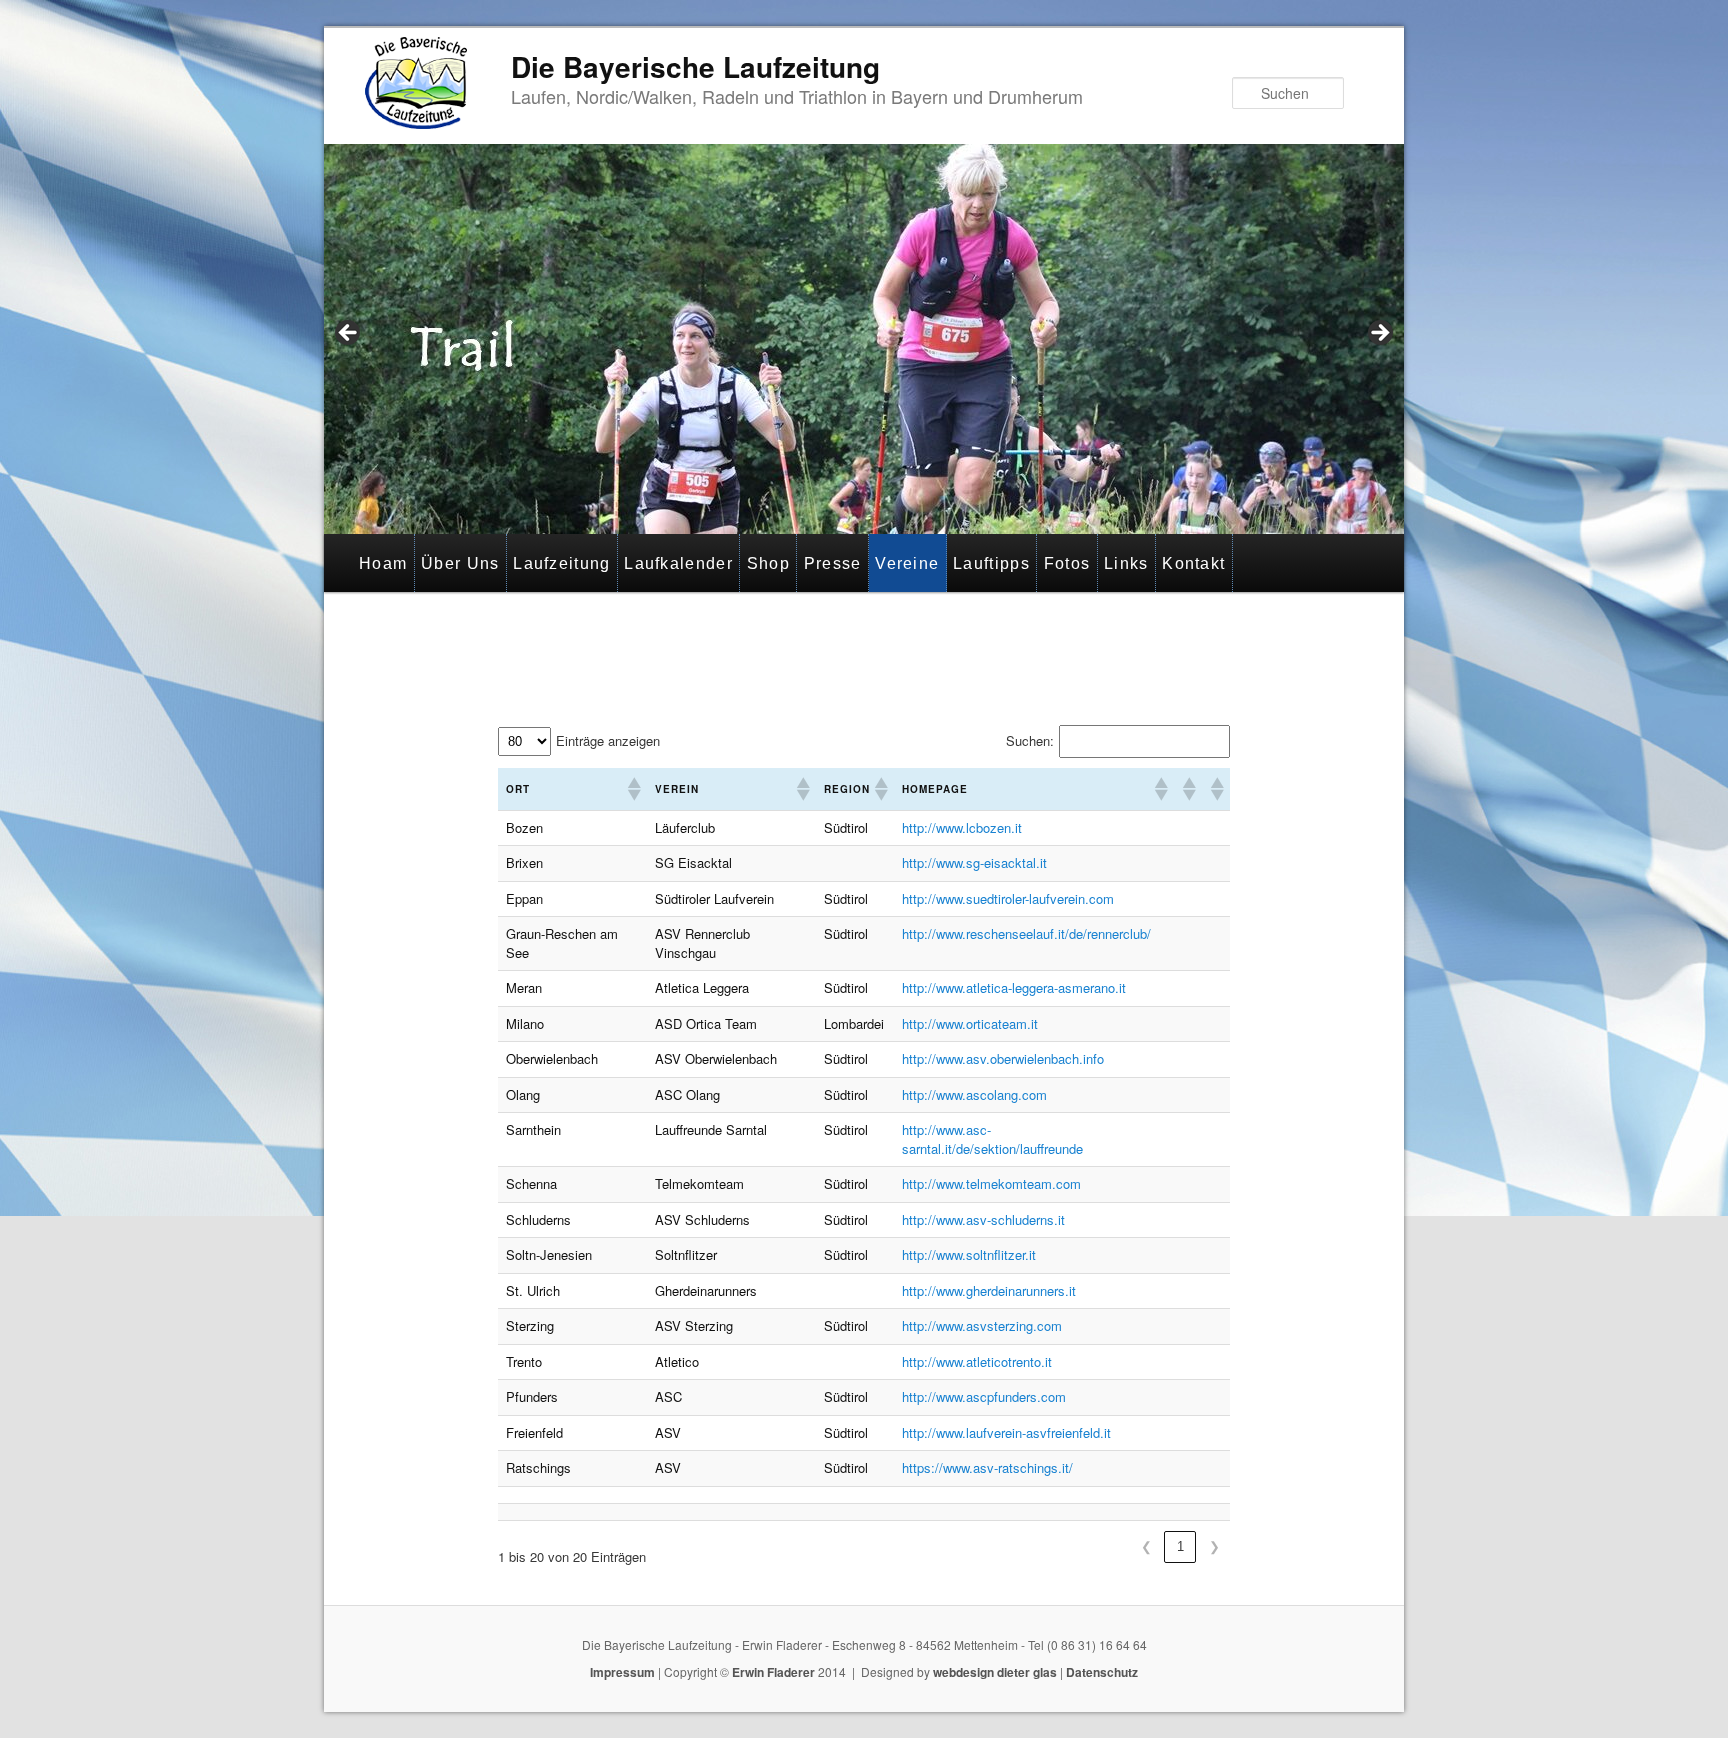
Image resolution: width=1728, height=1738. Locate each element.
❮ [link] (1146, 1546)
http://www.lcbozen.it (962, 827)
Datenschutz (1102, 1672)
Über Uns (460, 563)
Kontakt (1193, 563)
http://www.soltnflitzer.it (969, 1254)
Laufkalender (678, 563)
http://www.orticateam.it (970, 1023)
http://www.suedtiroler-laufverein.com (1008, 898)
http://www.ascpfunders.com (984, 1396)
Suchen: (1030, 741)
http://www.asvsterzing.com (982, 1325)
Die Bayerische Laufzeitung (695, 66)
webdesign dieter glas (995, 1672)
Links (1126, 563)
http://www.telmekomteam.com (991, 1183)
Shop (768, 563)
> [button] (1379, 334)
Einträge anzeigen (608, 741)
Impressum (622, 1672)
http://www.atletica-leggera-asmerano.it (1014, 987)
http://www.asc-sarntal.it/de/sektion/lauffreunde (992, 1139)
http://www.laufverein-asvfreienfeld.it (1006, 1432)
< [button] (349, 334)
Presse (833, 563)
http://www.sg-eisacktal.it (974, 862)
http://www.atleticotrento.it (977, 1361)
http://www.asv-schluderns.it (983, 1219)
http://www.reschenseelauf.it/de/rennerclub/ (1026, 933)
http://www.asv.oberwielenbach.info (1003, 1058)
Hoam (383, 563)
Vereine (907, 563)
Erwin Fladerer (773, 1672)
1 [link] (1180, 1546)
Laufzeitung (561, 563)
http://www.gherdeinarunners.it (989, 1290)
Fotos (1067, 563)
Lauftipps (991, 563)
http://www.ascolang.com (974, 1094)
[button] (633, 789)
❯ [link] (1214, 1546)
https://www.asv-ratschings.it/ (987, 1467)
